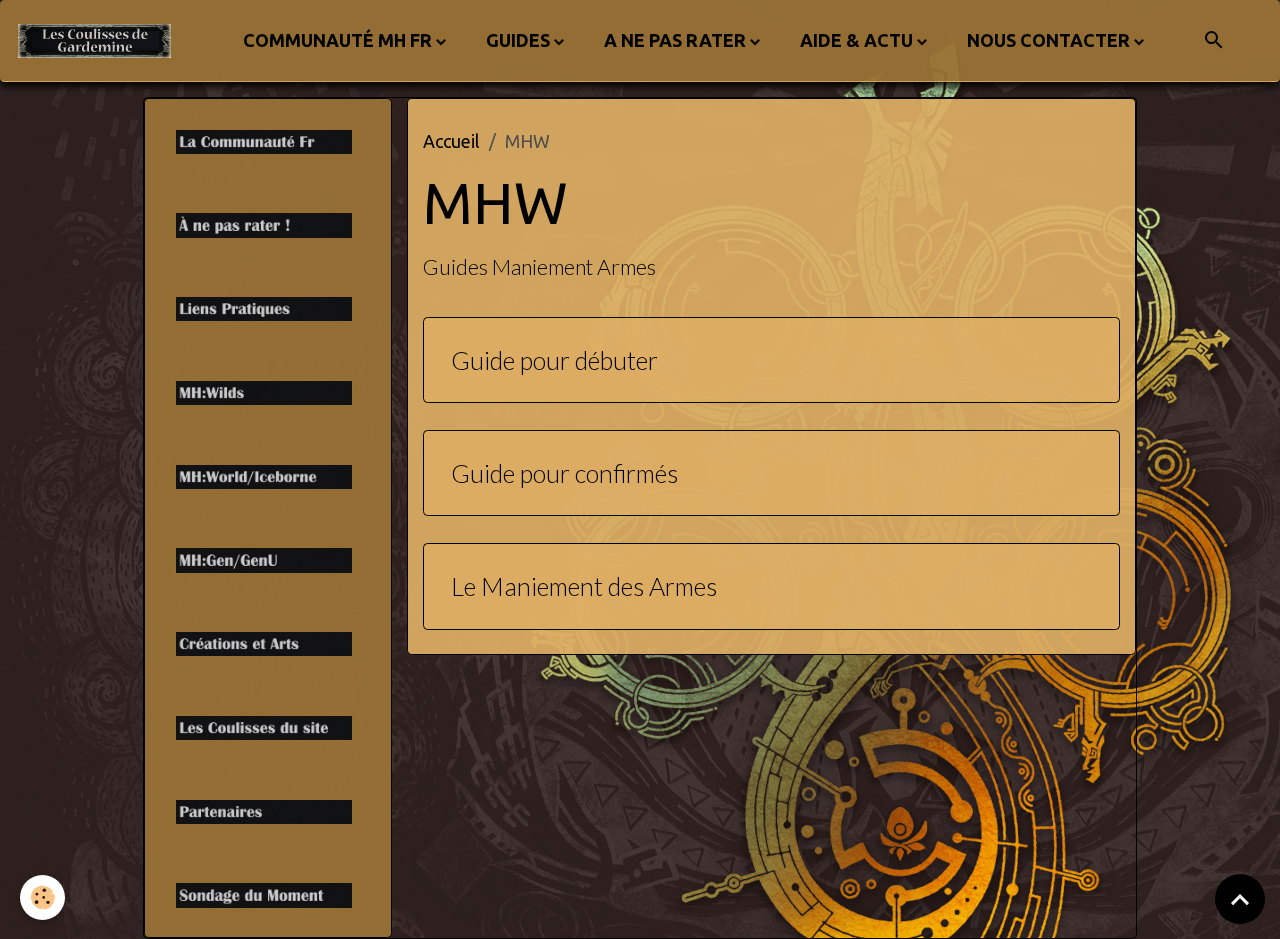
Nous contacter (1048, 40)
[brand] (99, 41)
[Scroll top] (1240, 899)
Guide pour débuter (554, 360)
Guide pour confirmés (564, 473)
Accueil (451, 141)
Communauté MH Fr (337, 40)
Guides (518, 40)
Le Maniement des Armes (584, 586)
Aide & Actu (856, 40)
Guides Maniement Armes (539, 267)
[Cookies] (42, 897)
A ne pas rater (675, 40)
